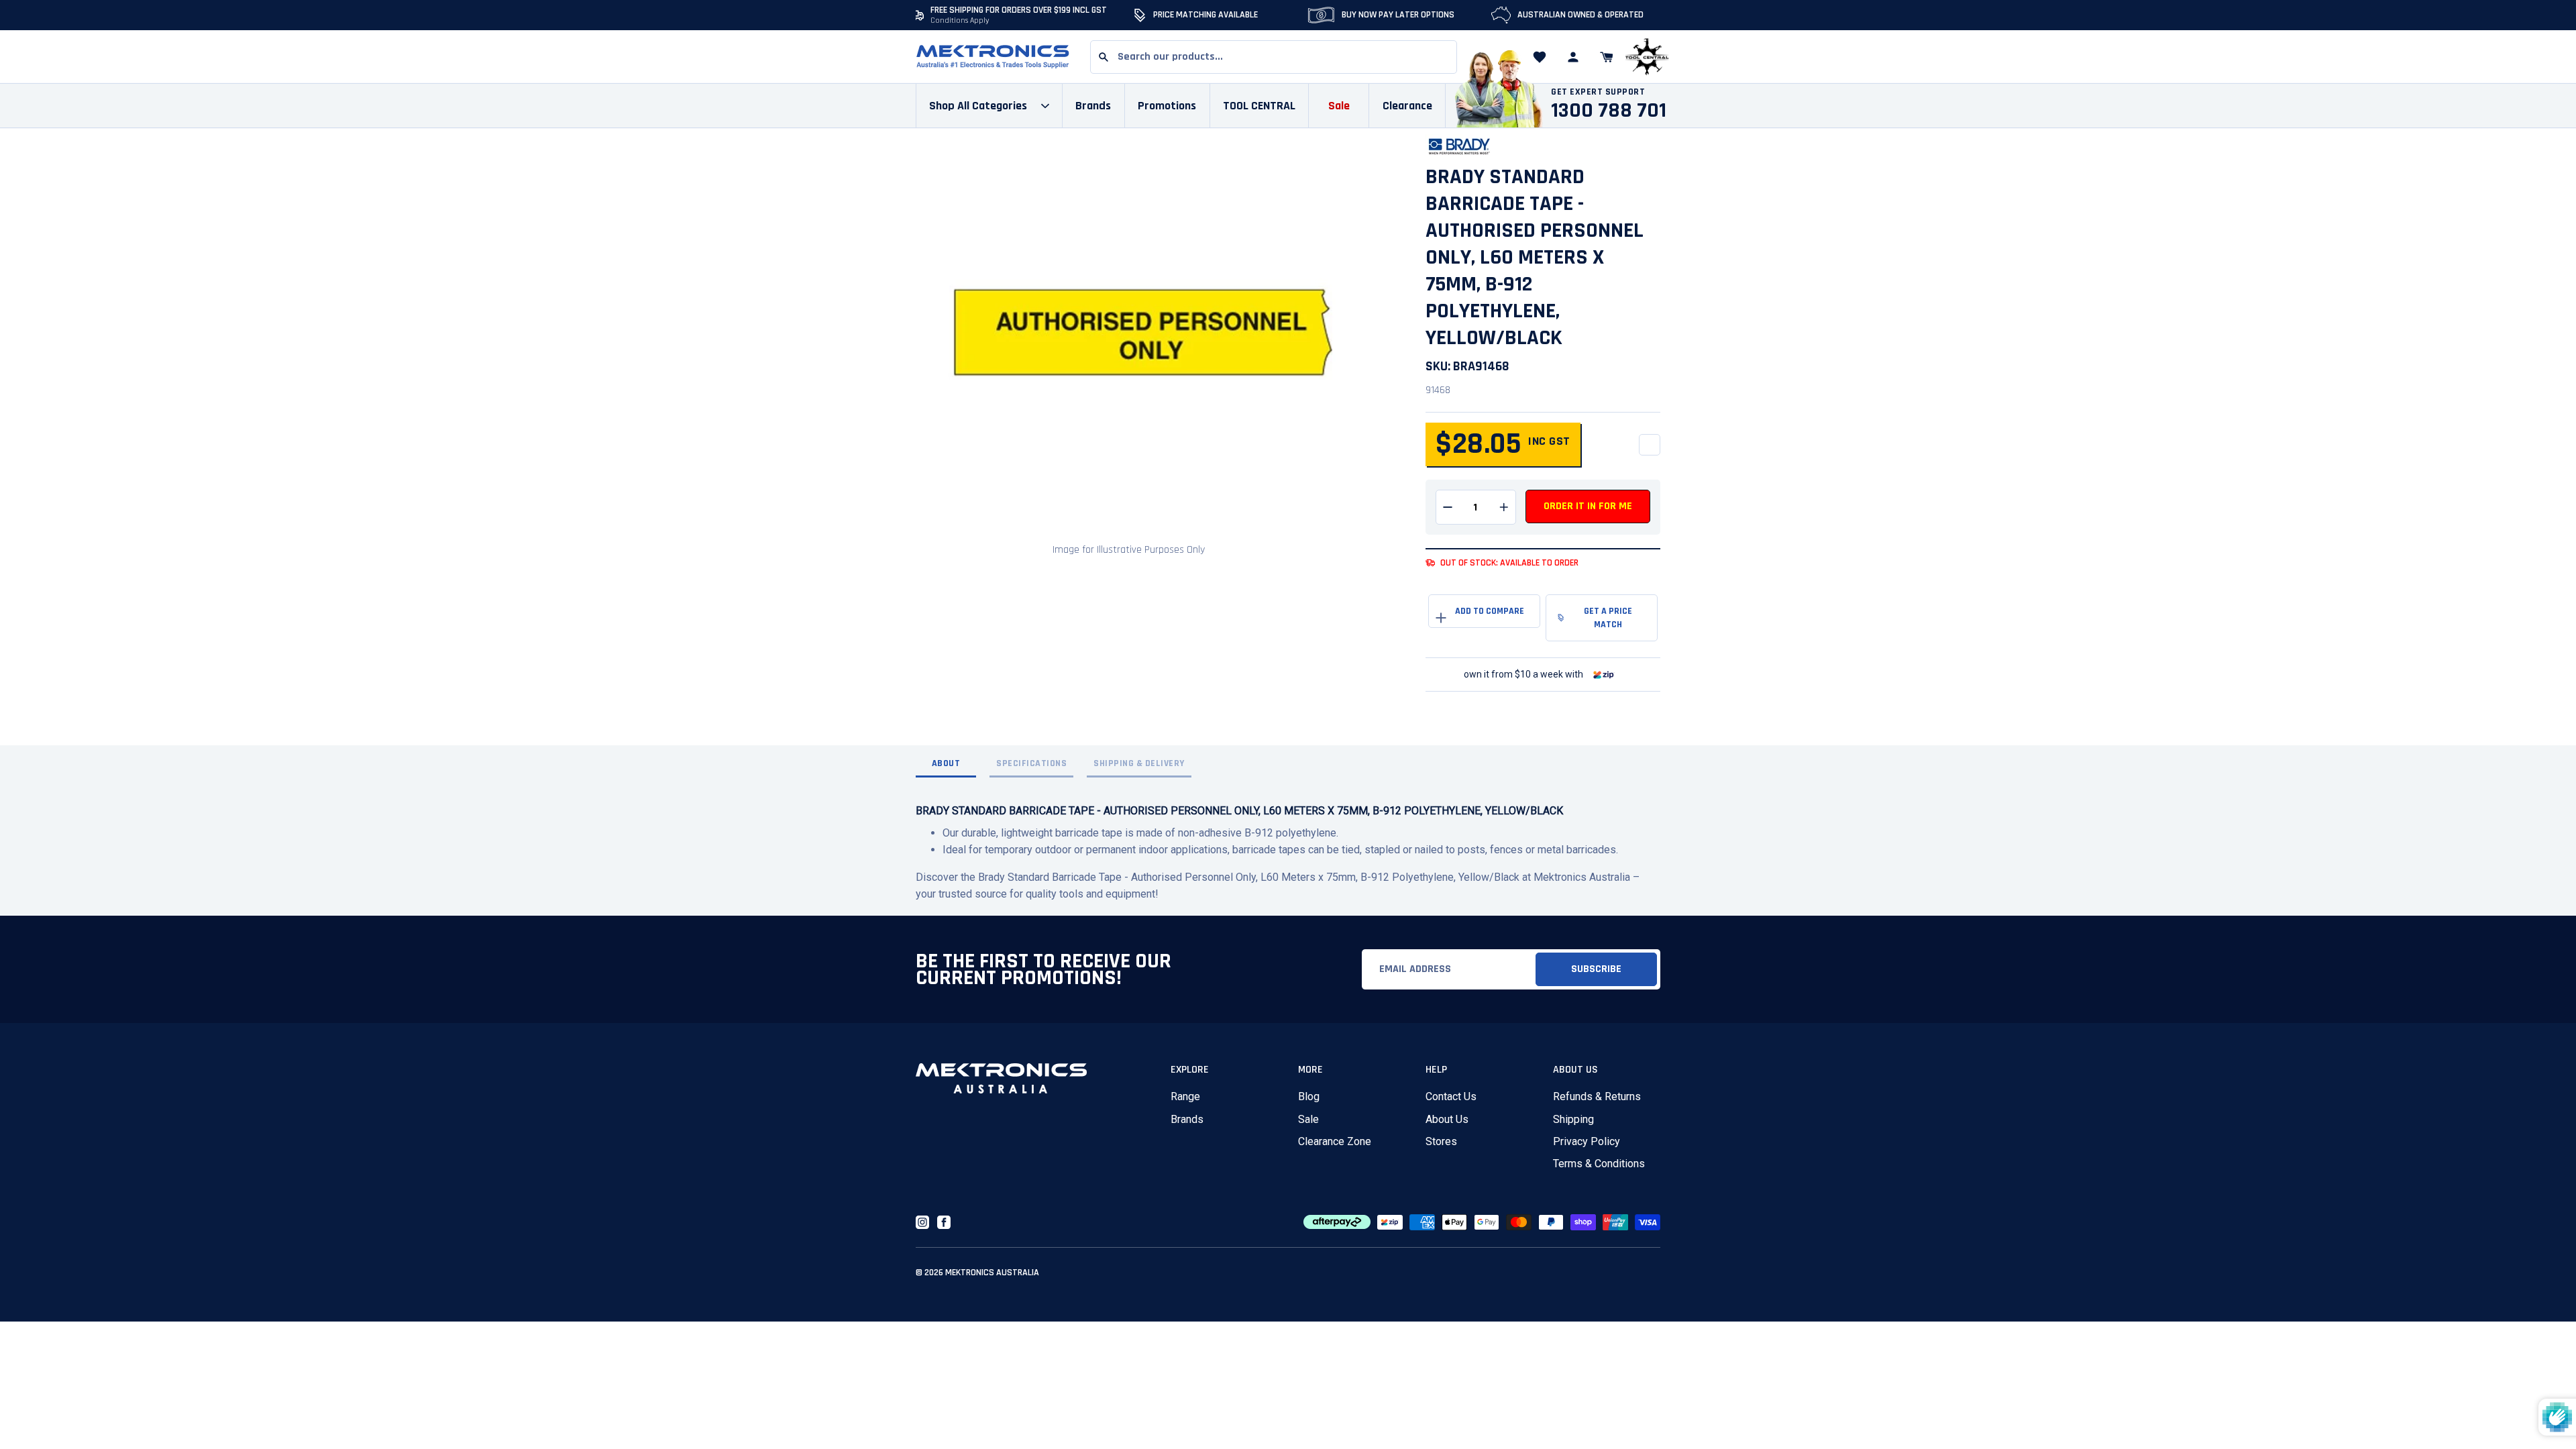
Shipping (1573, 1119)
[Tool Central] (1647, 57)
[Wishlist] (1540, 57)
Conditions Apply (960, 20)
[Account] (1573, 57)
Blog (1309, 1096)
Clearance (1407, 106)
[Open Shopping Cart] (1607, 57)
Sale (1308, 1119)
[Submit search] (1104, 57)
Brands (1187, 1119)
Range (1185, 1096)
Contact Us (1451, 1096)
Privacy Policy (1587, 1141)
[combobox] (1274, 57)
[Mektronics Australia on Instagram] (922, 1222)
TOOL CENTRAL (1259, 106)
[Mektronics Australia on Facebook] (944, 1222)
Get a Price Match (1608, 618)
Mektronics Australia (992, 1273)
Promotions (1167, 106)
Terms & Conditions (1599, 1164)
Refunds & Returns (1597, 1096)
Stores (1441, 1141)
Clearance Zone (1335, 1141)
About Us (1447, 1119)
